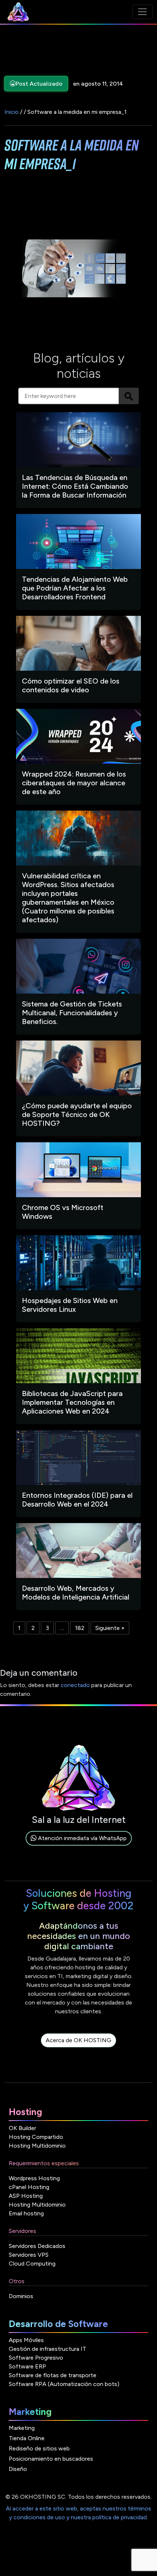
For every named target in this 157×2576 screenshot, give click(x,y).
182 (80, 1628)
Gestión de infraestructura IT (47, 2349)
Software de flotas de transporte (53, 2375)
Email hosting (26, 2213)
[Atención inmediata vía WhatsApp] (79, 1847)
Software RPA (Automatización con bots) (64, 2384)
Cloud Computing (32, 2264)
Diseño (18, 2469)
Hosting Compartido (36, 2137)
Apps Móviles (26, 2340)
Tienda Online (27, 2438)
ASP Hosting (26, 2196)
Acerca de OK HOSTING (78, 2040)
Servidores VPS (29, 2255)
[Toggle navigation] (142, 12)
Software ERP (27, 2366)
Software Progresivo (36, 2358)
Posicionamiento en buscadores (51, 2459)
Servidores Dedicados (37, 2246)
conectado (75, 1685)
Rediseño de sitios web (39, 2448)
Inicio (12, 112)
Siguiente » (110, 1628)
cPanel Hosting (29, 2187)
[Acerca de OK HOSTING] (78, 2049)
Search (129, 396)
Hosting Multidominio (37, 2146)
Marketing (22, 2428)
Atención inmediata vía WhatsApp (82, 1838)
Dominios (21, 2296)
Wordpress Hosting (34, 2178)
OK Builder (22, 2128)
